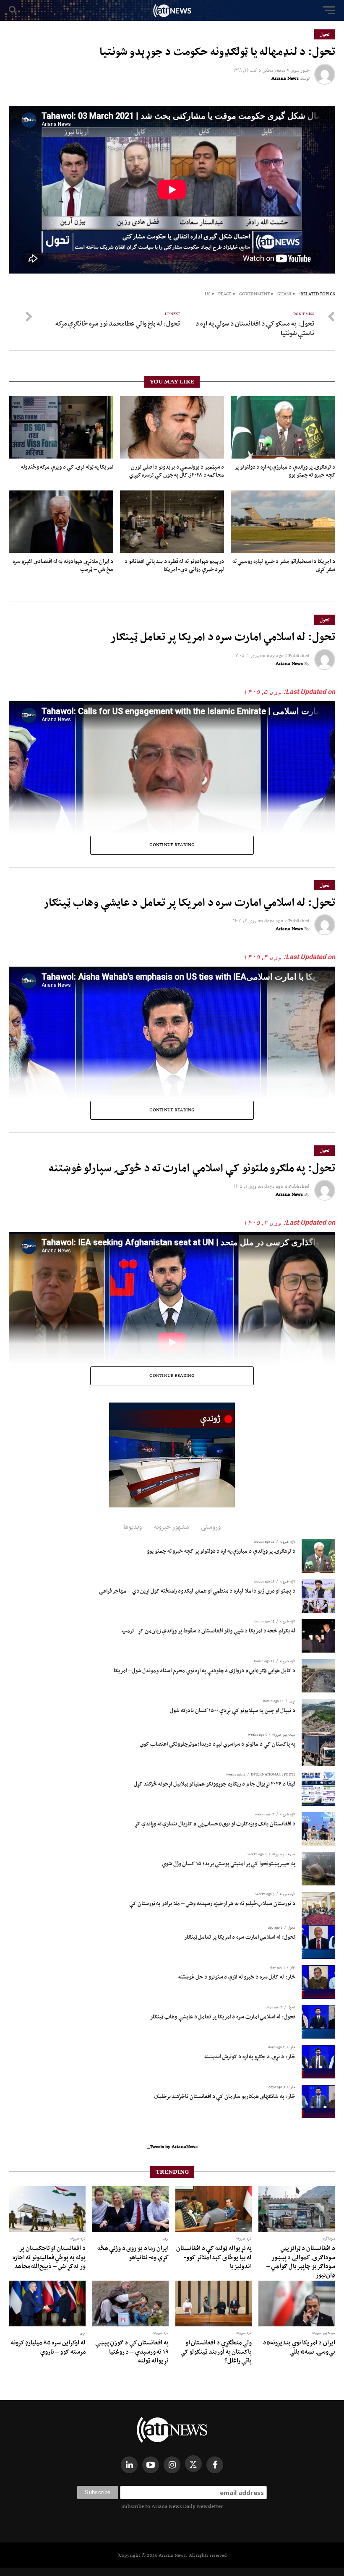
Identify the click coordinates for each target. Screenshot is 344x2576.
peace (225, 294)
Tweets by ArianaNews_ (172, 2146)
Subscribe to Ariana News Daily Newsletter (172, 2506)
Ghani (284, 294)
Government (254, 294)
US (208, 294)
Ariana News (285, 78)
